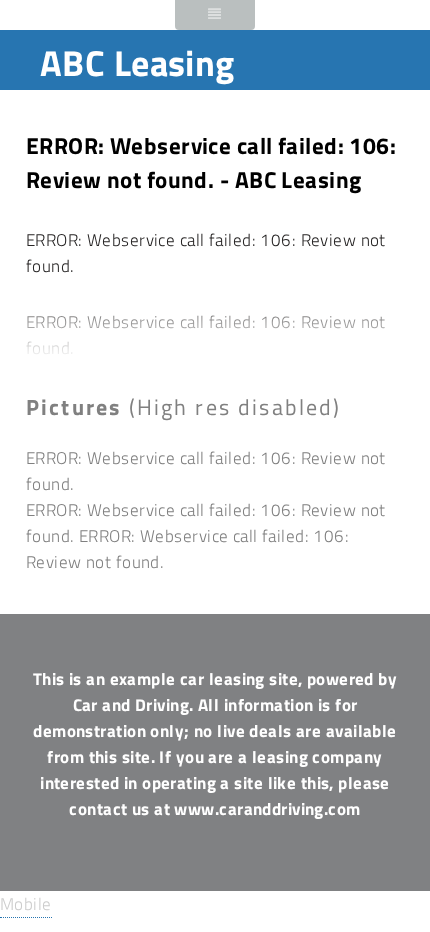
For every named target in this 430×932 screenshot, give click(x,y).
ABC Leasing (137, 62)
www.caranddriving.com (267, 808)
